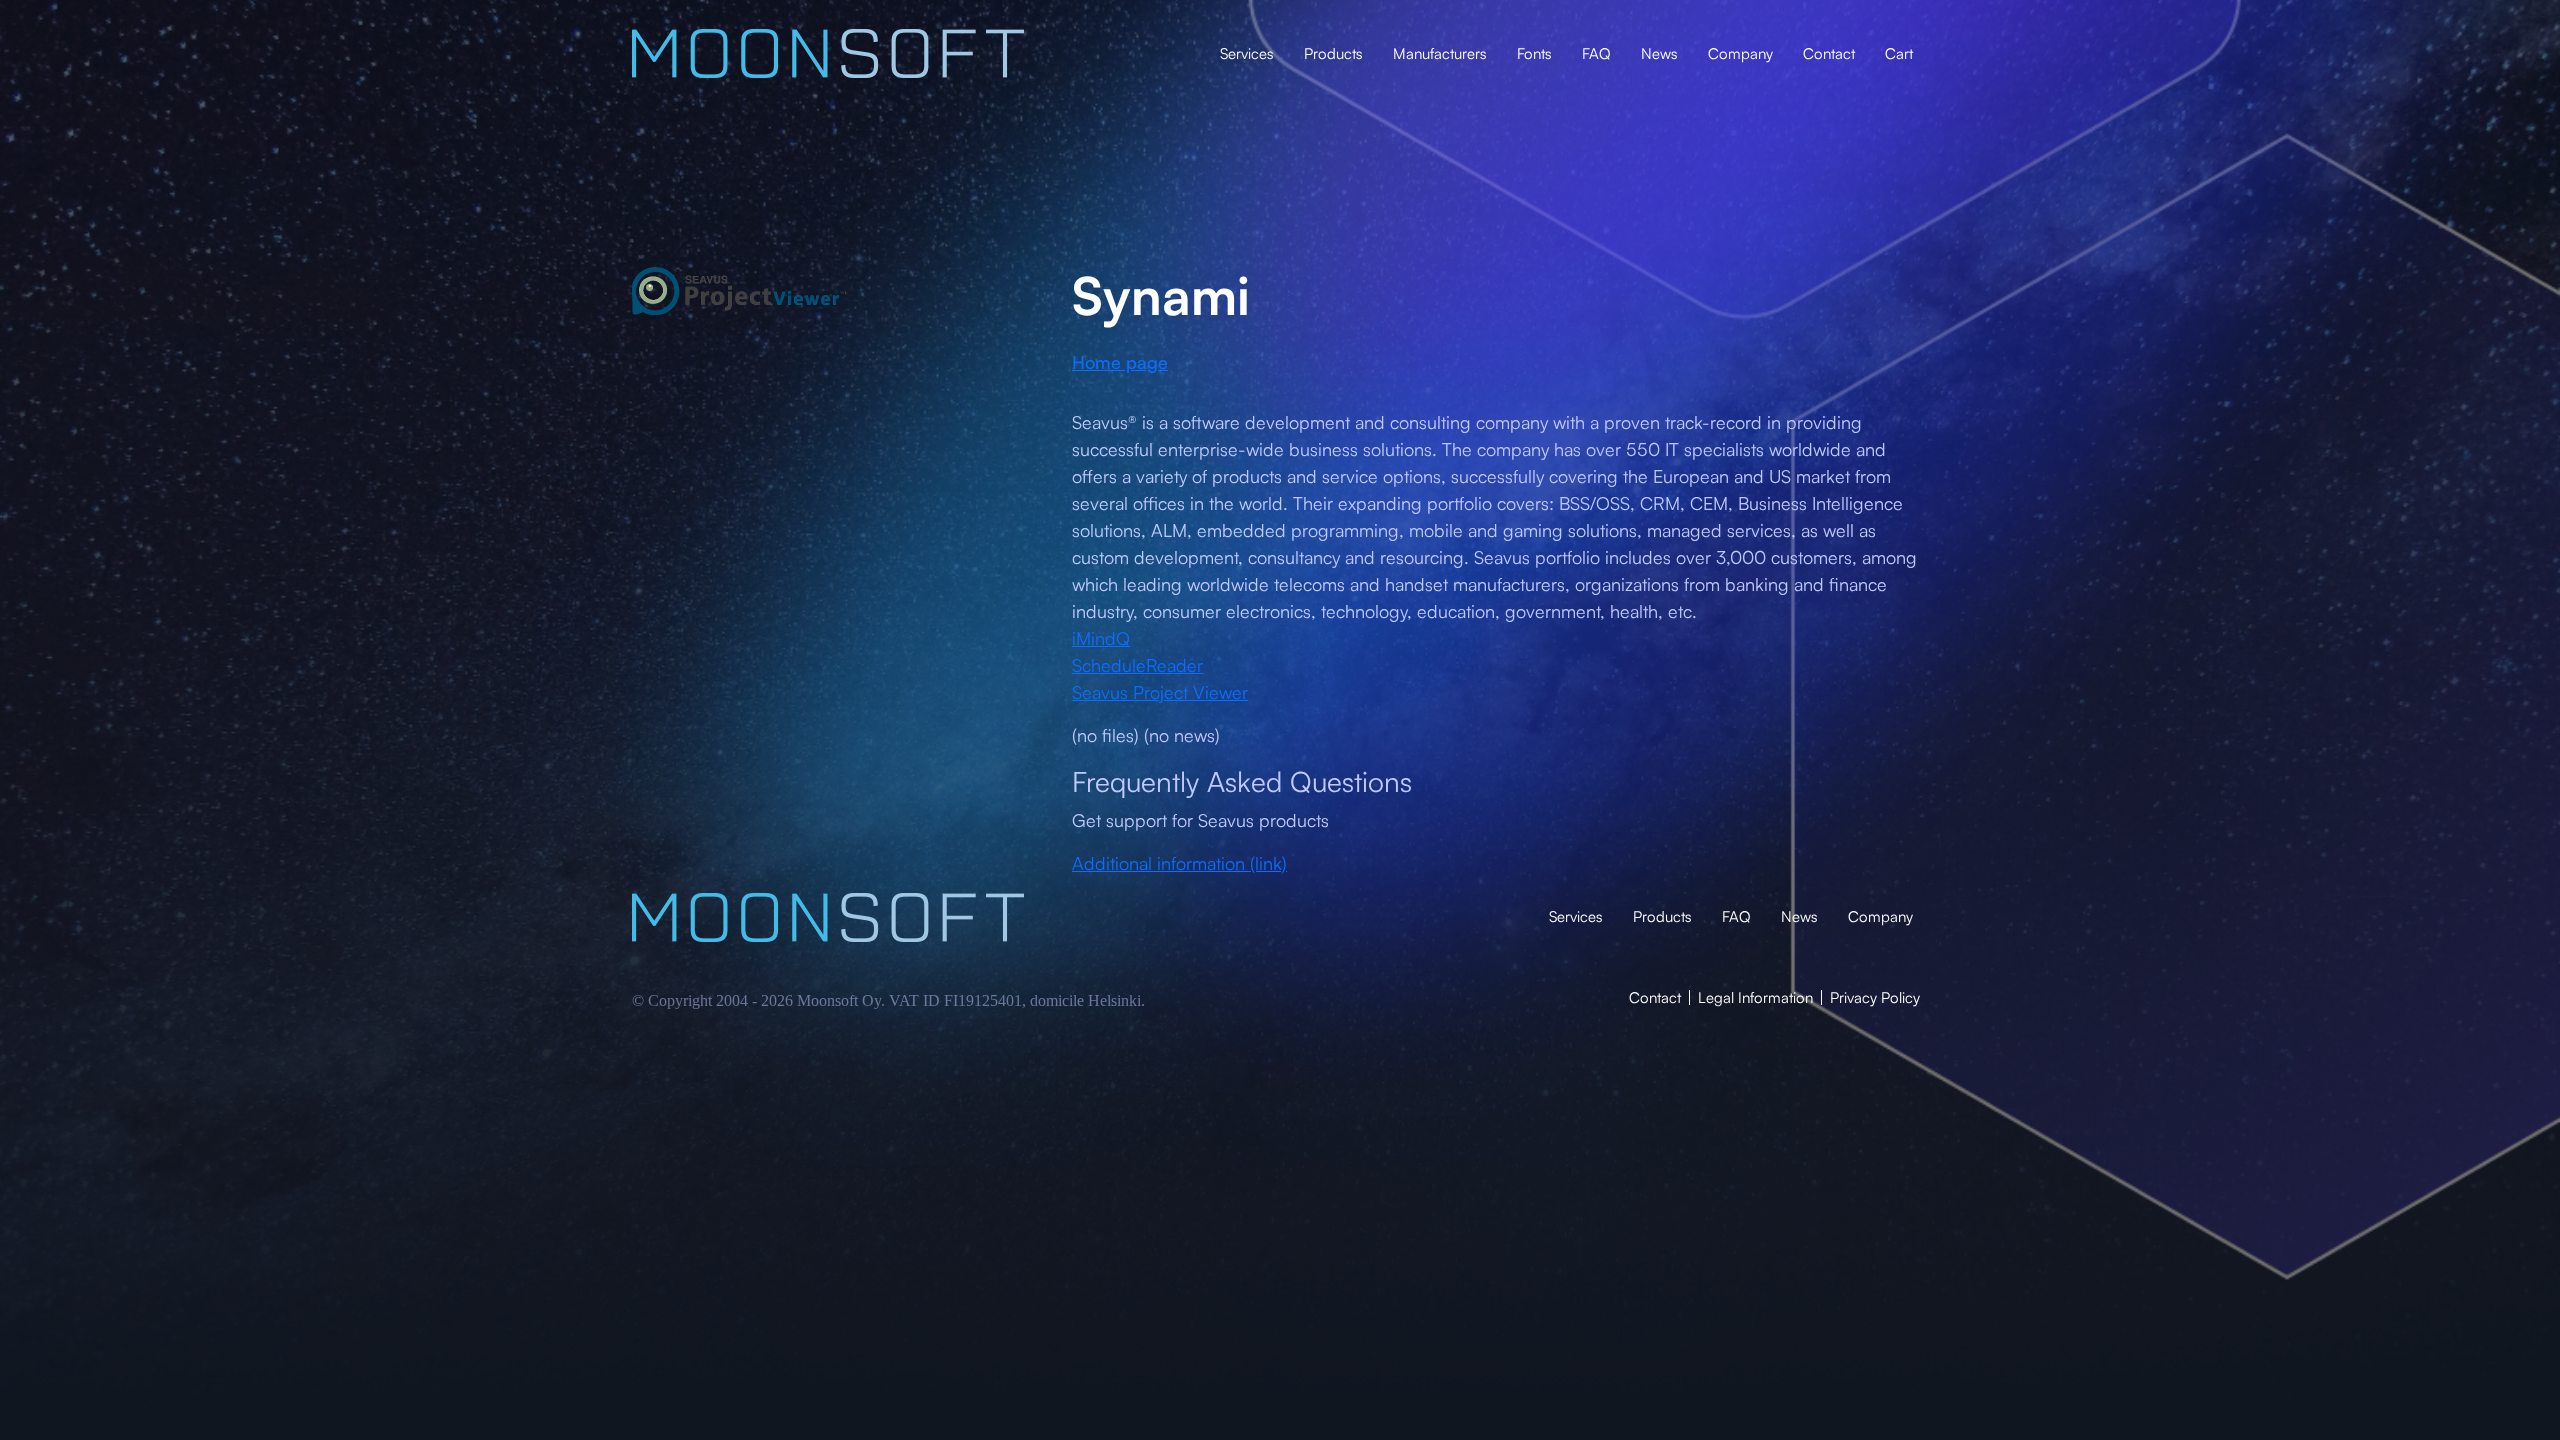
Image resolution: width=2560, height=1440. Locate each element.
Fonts (1534, 53)
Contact (1829, 53)
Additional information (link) (1179, 863)
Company (1740, 53)
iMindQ (1101, 638)
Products (1333, 53)
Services (1247, 53)
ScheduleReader (1137, 665)
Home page (1120, 362)
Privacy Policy (1875, 997)
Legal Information (1755, 997)
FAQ (1596, 53)
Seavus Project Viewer (1160, 692)
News (1659, 53)
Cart (1899, 53)
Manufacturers (1440, 53)
